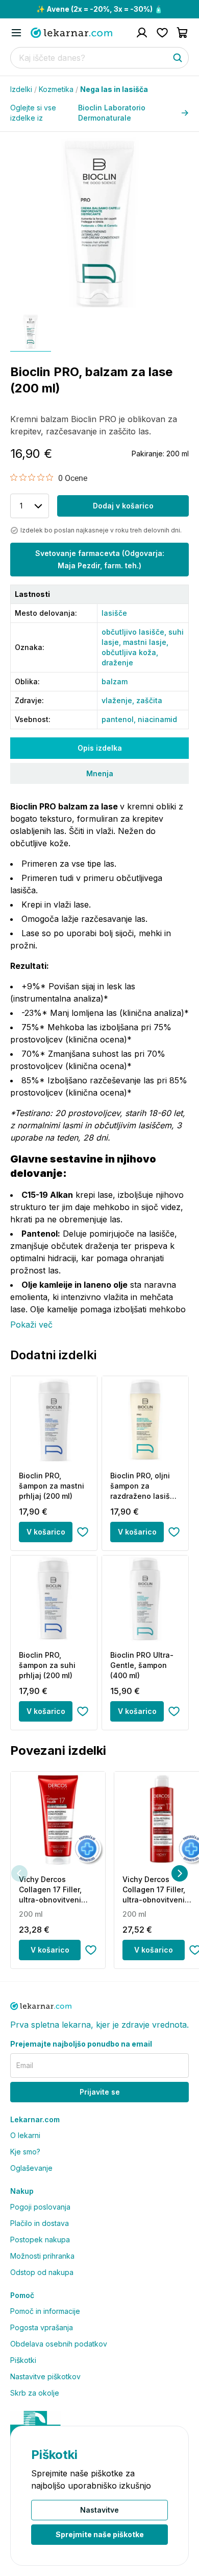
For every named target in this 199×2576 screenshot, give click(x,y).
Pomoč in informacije (45, 2311)
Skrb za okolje (35, 2393)
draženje (117, 663)
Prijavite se (100, 2092)
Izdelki (23, 89)
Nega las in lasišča (114, 89)
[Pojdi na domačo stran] (71, 33)
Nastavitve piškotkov (45, 2376)
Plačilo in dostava (40, 2223)
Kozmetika (58, 89)
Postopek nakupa (40, 2240)
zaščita (149, 700)
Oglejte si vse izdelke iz (78, 113)
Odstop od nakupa (42, 2272)
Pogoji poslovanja (40, 2207)
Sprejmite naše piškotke (100, 2534)
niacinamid (157, 719)
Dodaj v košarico (123, 506)
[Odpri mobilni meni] (16, 33)
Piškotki (23, 2360)
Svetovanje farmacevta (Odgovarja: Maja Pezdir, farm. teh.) (100, 559)
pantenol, (120, 719)
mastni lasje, (146, 642)
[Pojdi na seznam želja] (162, 33)
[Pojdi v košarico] (183, 33)
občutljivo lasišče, (135, 632)
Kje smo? (25, 2152)
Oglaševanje (31, 2168)
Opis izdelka (100, 748)
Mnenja (100, 773)
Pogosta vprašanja (42, 2327)
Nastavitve (99, 2510)
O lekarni (25, 2135)
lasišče (114, 613)
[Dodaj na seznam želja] (83, 1532)
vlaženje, (119, 700)
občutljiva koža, (130, 652)
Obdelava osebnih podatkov (59, 2344)
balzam (115, 681)
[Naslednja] (180, 1873)
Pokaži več (31, 1325)
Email (25, 2065)
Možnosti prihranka (42, 2256)
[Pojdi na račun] (142, 33)
